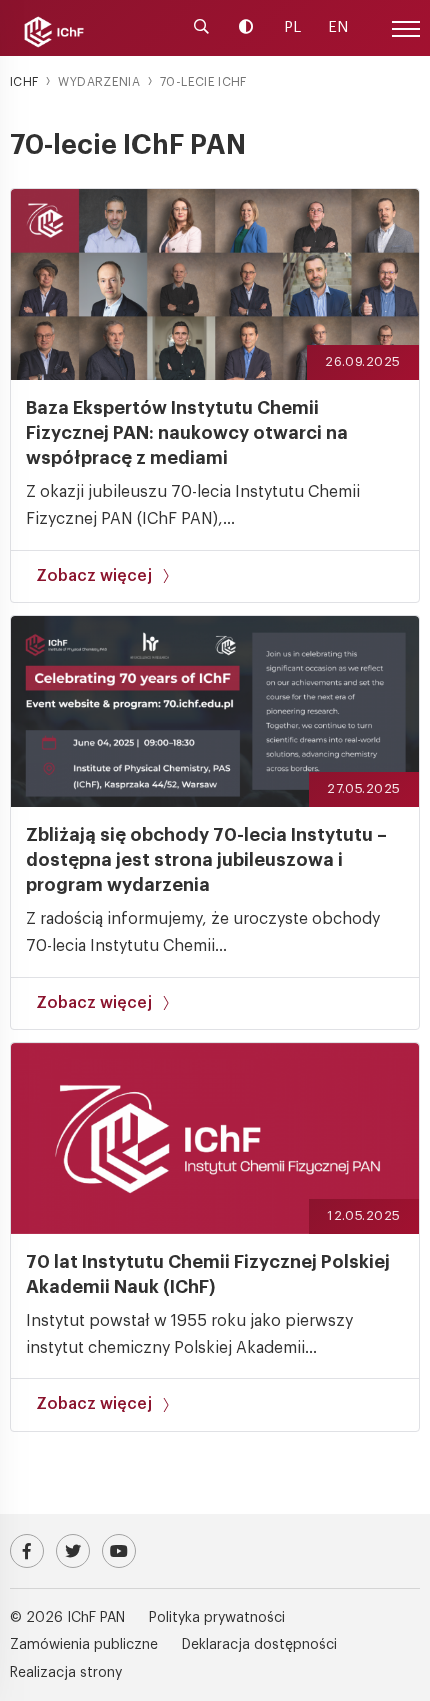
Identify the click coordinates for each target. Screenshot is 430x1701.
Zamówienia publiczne (84, 1645)
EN (338, 27)
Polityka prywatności (217, 1618)
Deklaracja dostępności (259, 1645)
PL (292, 27)
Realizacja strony (66, 1673)
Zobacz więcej (94, 576)
